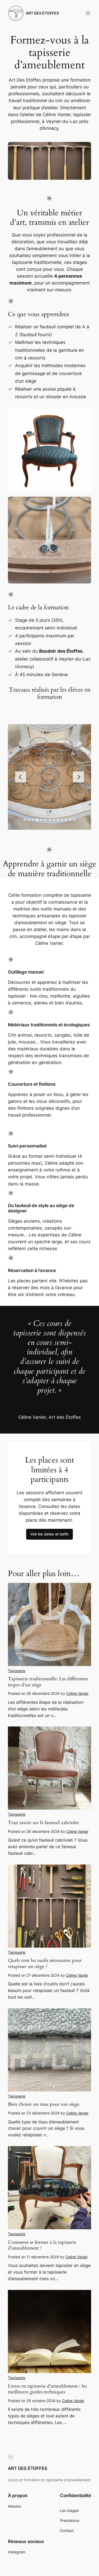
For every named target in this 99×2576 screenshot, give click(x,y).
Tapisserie (17, 1671)
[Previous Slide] (21, 777)
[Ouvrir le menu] (88, 13)
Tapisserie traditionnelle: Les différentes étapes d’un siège (48, 1682)
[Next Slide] (78, 777)
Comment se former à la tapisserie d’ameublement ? (42, 2245)
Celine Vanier (77, 1693)
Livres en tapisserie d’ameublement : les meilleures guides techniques (47, 2389)
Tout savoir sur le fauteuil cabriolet (43, 1823)
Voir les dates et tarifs (49, 1534)
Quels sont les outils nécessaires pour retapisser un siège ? (45, 1963)
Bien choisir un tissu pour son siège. (44, 2104)
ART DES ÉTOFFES (42, 13)
